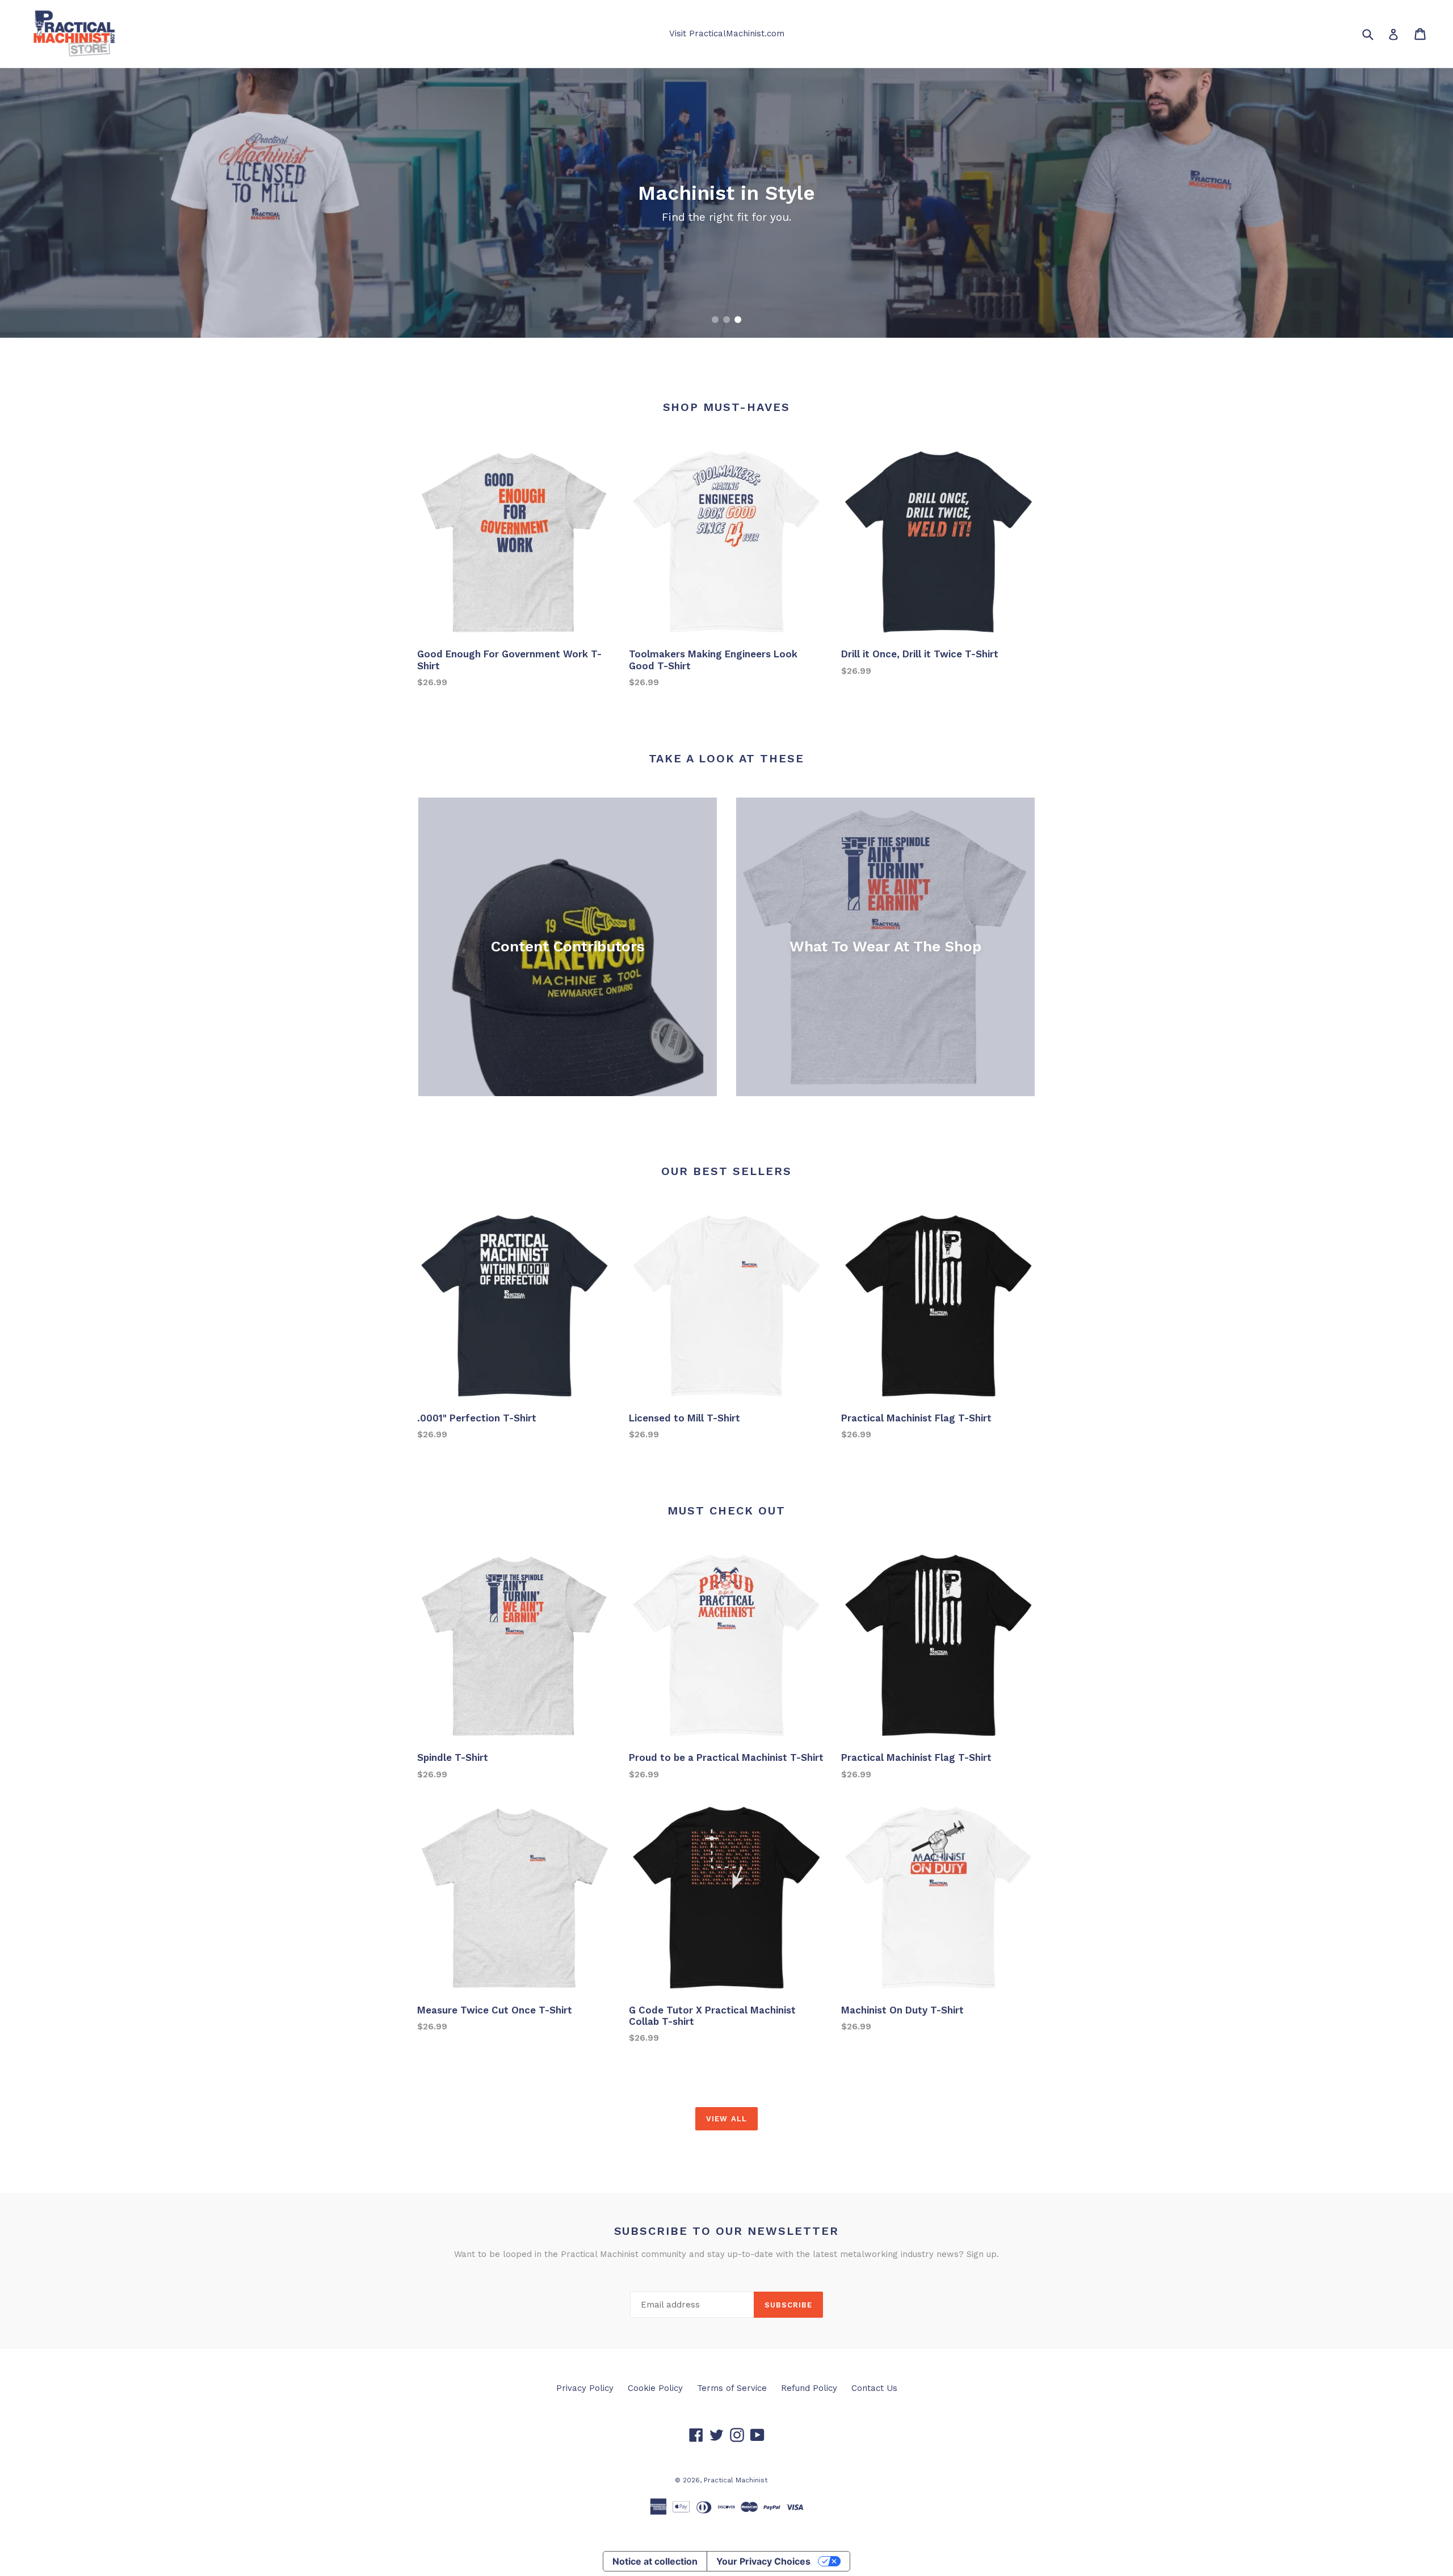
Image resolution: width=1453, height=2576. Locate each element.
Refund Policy (809, 2388)
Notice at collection (655, 2561)
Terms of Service (732, 2388)
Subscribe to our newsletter (727, 2231)
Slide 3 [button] (738, 320)
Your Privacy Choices (763, 2561)
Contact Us (874, 2388)
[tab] (715, 320)
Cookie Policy (655, 2388)
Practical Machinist (736, 2480)
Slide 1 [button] (715, 320)
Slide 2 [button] (726, 320)
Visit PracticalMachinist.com (727, 33)
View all (726, 2119)
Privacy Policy (585, 2388)
